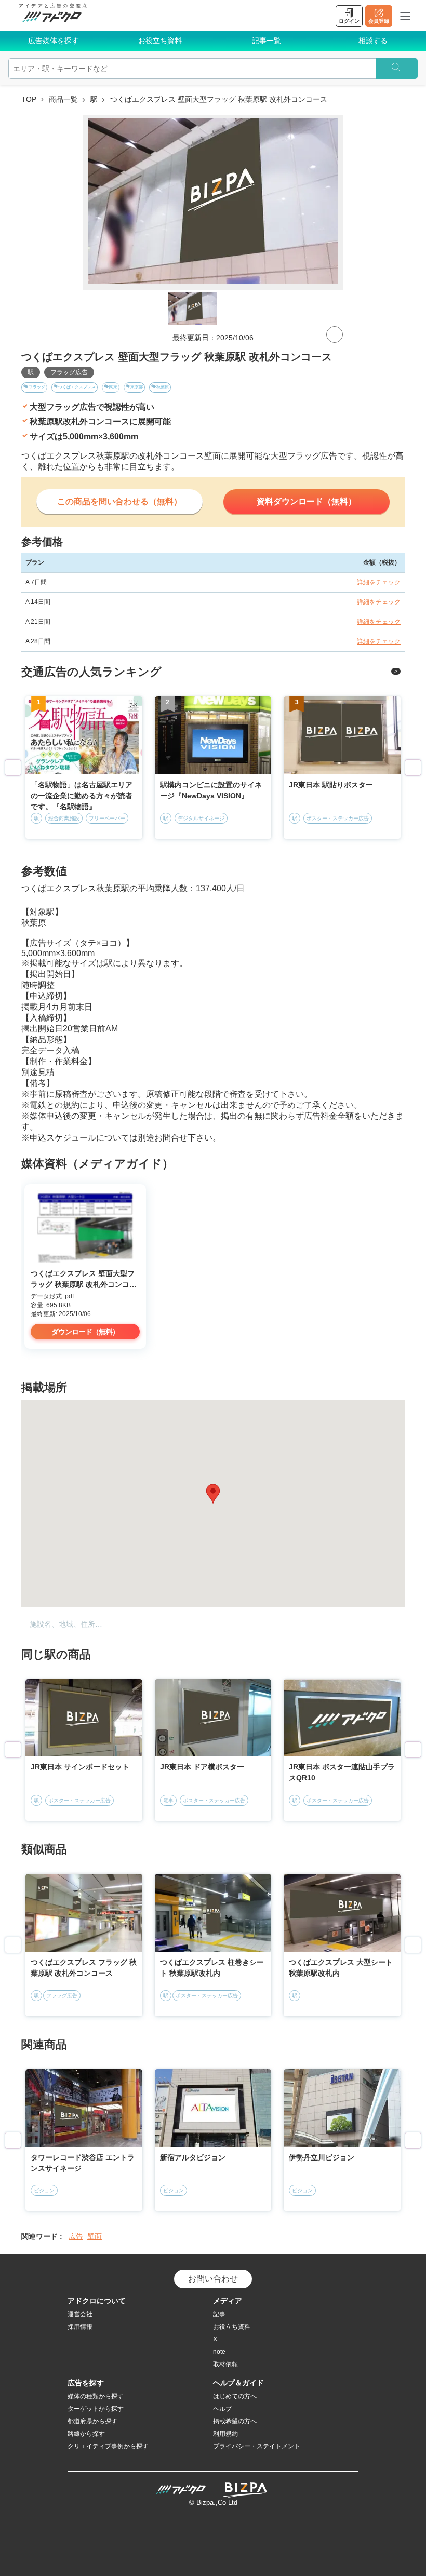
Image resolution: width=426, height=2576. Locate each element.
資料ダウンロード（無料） (307, 501)
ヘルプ (222, 2409)
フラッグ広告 (69, 372)
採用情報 (80, 2327)
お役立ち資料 (160, 41)
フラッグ (37, 387)
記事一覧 (267, 41)
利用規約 (225, 2434)
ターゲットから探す (96, 2409)
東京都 (137, 387)
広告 (76, 2236)
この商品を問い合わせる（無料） (119, 501)
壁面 (95, 2236)
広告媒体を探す (54, 41)
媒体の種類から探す (96, 2396)
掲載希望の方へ (235, 2421)
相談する (373, 41)
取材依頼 (225, 2364)
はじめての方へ (235, 2396)
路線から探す (86, 2434)
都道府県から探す (92, 2421)
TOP (29, 99)
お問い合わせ (213, 2279)
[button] (213, 1494)
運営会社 (80, 2314)
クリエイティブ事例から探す (108, 2446)
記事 (219, 2314)
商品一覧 (63, 99)
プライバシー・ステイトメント (257, 2446)
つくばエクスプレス (77, 387)
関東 (113, 387)
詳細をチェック (379, 582)
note (219, 2352)
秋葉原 (163, 387)
